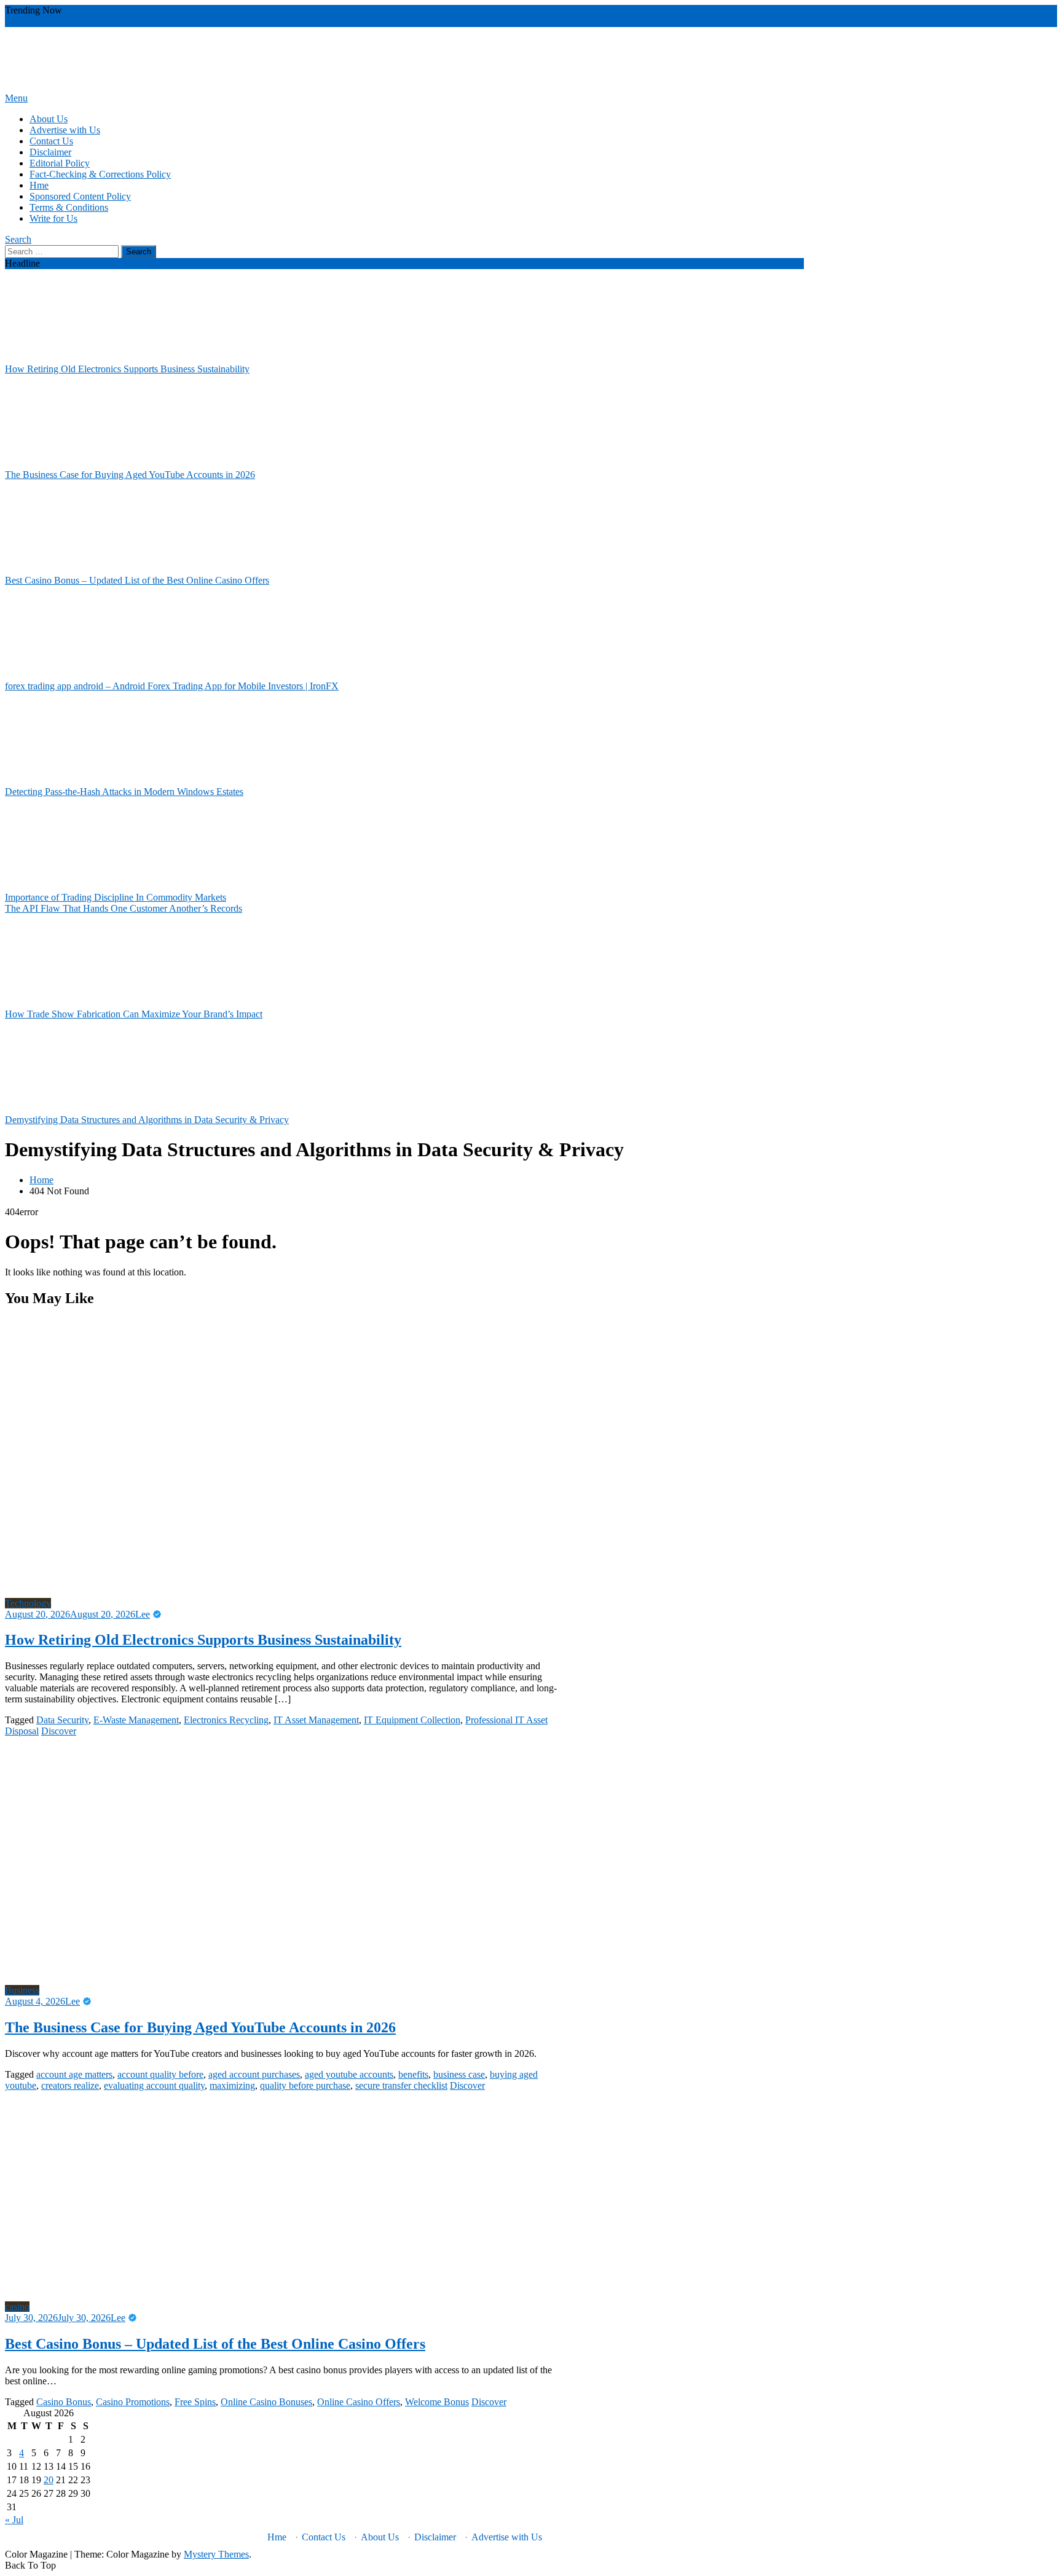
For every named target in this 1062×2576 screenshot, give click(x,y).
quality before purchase (305, 2085)
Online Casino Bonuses (266, 2402)
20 (49, 2480)
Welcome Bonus (437, 2402)
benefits (413, 2074)
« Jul (14, 2520)
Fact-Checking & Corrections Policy (100, 174)
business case (459, 2074)
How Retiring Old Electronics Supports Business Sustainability (127, 369)
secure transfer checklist (401, 2085)
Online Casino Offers (359, 2402)
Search (18, 239)
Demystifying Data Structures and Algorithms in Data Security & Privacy (147, 1120)
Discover (59, 1731)
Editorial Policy (60, 163)
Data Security (62, 1720)
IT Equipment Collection (412, 1720)
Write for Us (53, 218)
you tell (151, 21)
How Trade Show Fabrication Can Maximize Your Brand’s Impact (134, 1014)
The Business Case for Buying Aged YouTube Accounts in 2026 (130, 475)
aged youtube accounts (349, 2074)
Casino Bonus (64, 2402)
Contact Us (51, 141)
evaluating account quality (154, 2085)
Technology (28, 1603)
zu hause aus (29, 21)
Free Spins (195, 2402)
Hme (39, 185)
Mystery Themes (216, 2554)
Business (22, 1990)
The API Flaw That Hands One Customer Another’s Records (124, 908)
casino (17, 2307)
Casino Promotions (133, 2402)
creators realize (70, 2085)
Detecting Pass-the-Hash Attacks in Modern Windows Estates (124, 792)
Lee (143, 1614)
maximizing (232, 2085)
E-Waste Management (136, 1720)
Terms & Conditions (69, 207)
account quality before (160, 2074)
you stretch (187, 21)
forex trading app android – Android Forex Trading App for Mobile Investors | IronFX (172, 686)
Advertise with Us (65, 130)
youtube (121, 21)
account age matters (74, 2074)
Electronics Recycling (226, 1720)
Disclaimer (50, 152)
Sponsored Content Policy (80, 196)
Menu (16, 98)
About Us (49, 119)
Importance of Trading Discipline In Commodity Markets (116, 897)
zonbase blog (80, 21)
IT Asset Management (316, 1720)
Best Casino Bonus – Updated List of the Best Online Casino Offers (137, 580)
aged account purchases (254, 2074)
